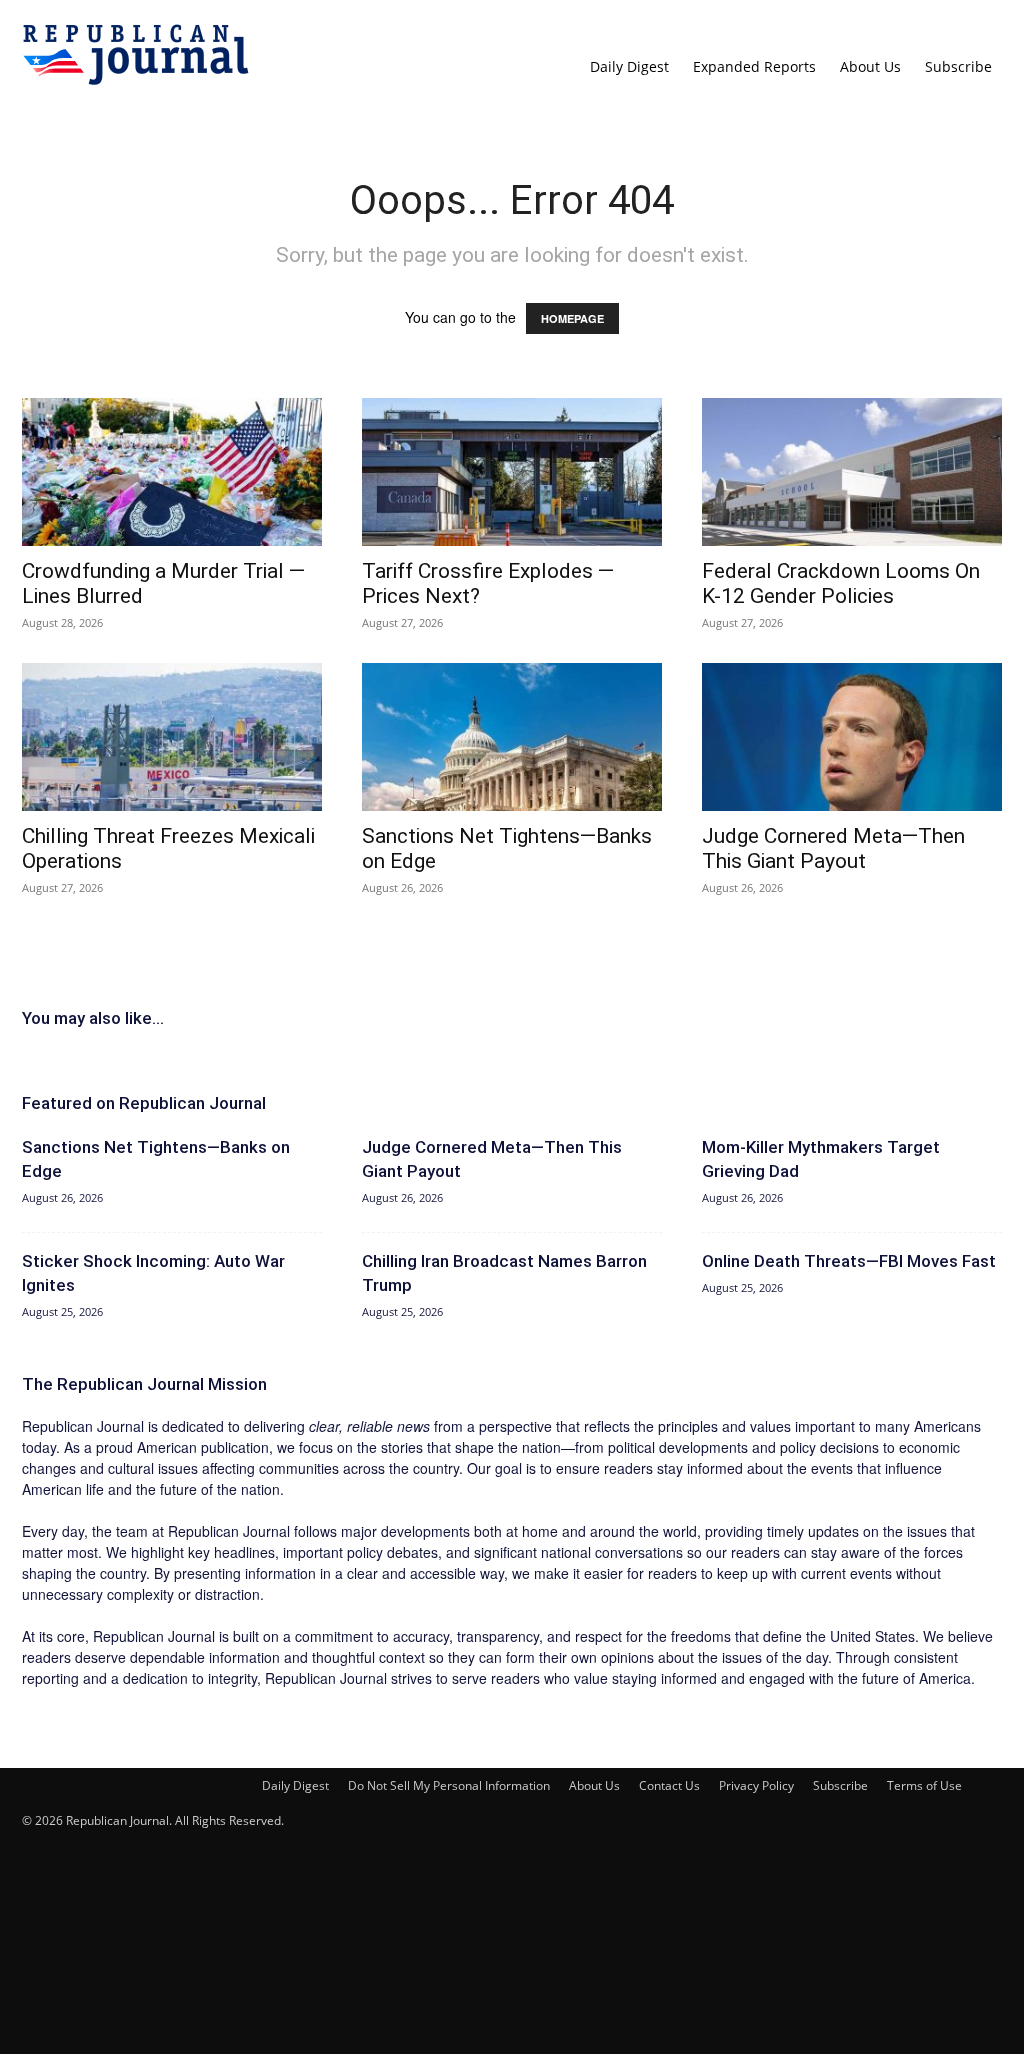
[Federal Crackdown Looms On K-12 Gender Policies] (852, 472)
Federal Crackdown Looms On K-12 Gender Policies (841, 583)
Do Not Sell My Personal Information (449, 1785)
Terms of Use (924, 1785)
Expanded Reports (754, 66)
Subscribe (958, 66)
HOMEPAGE (572, 318)
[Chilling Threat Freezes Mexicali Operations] (172, 737)
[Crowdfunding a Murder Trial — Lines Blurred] (172, 472)
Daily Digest (629, 66)
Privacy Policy (756, 1785)
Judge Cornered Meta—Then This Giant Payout (833, 848)
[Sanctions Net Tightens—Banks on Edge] (512, 737)
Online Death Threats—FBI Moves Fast (849, 1261)
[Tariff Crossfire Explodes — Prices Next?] (512, 472)
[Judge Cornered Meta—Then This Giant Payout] (852, 737)
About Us (870, 66)
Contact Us (669, 1785)
